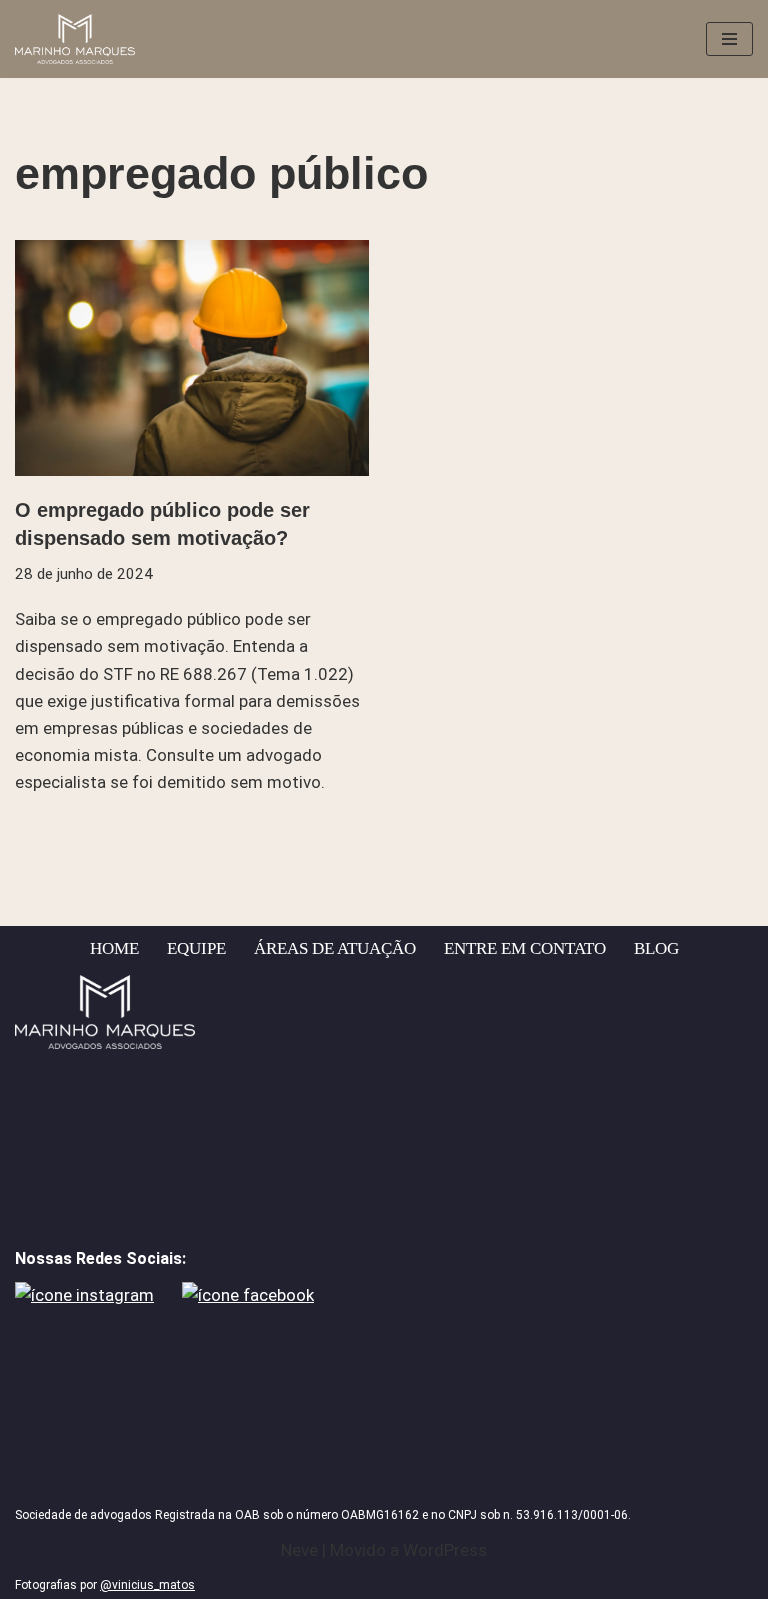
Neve (299, 1550)
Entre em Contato (525, 948)
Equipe (196, 948)
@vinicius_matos (147, 1585)
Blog (656, 948)
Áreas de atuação (335, 948)
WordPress (445, 1550)
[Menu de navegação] (729, 39)
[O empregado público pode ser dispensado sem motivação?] (192, 358)
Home (114, 948)
